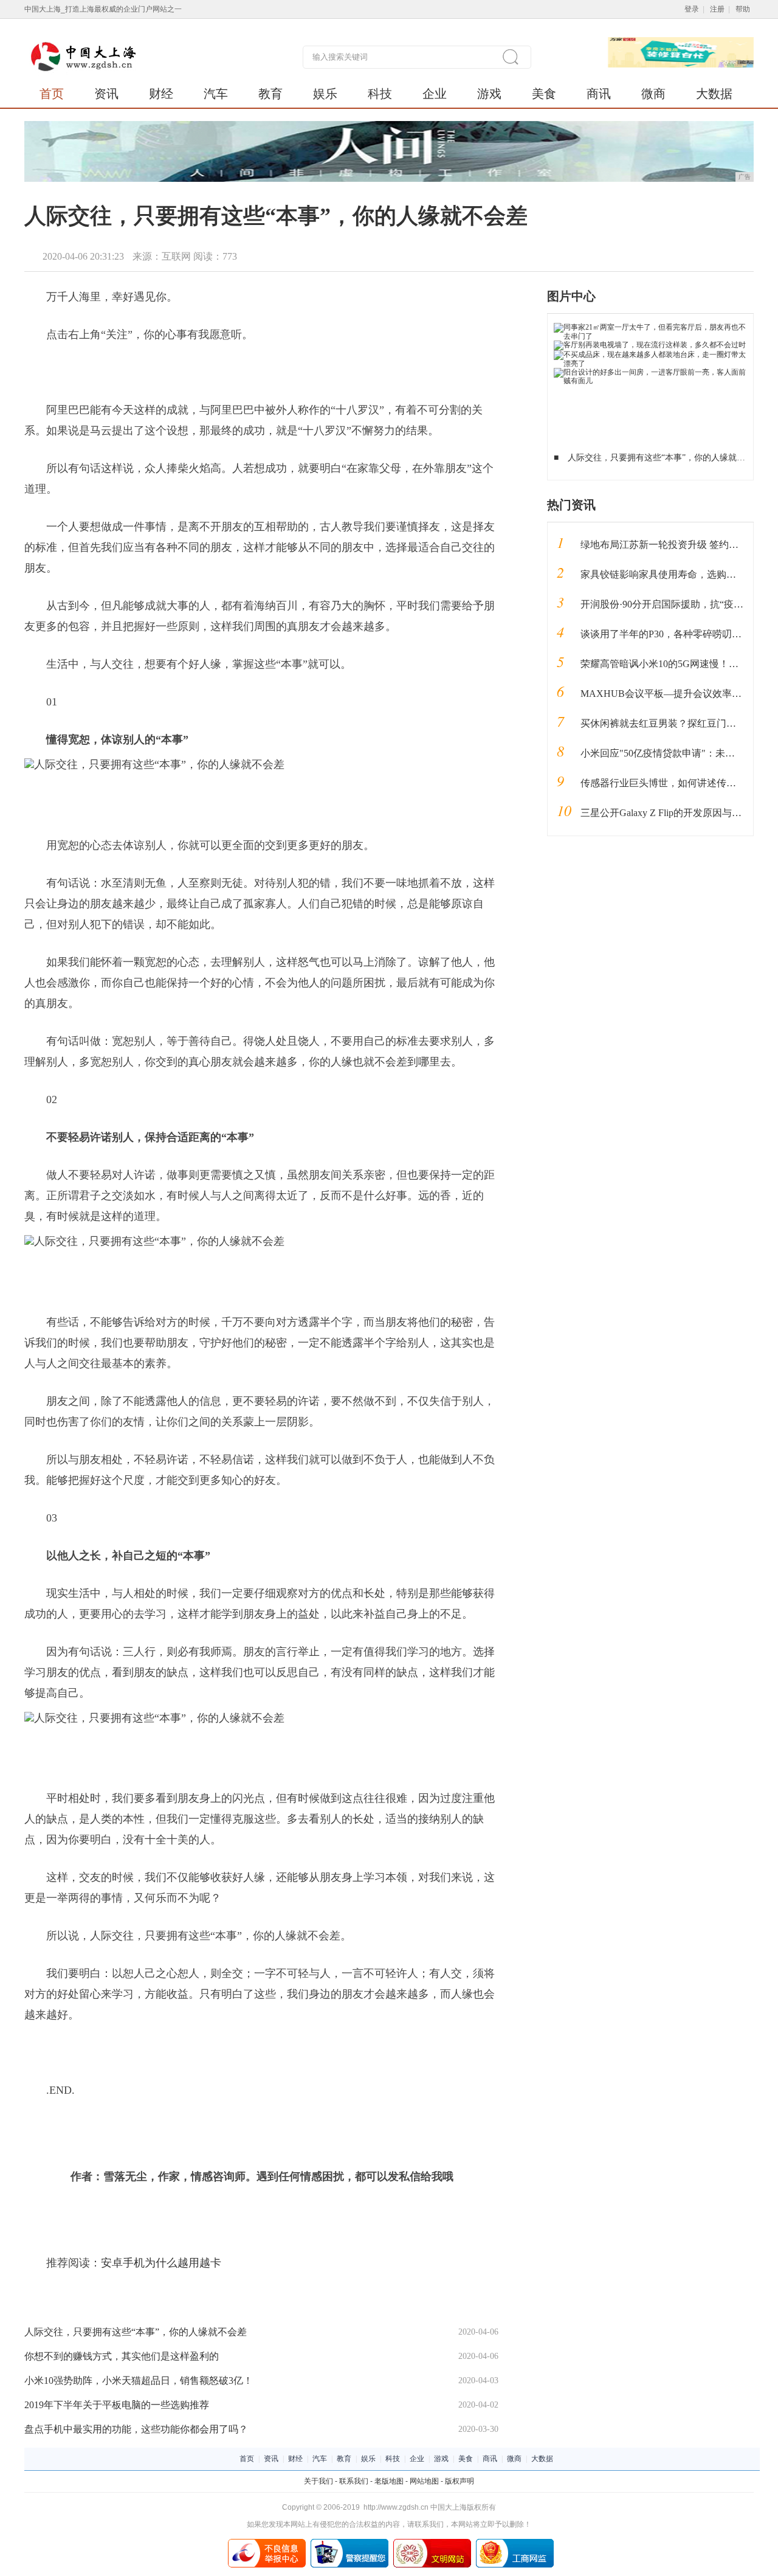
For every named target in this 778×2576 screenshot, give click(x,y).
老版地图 (389, 2481)
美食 (544, 94)
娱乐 (325, 94)
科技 (380, 94)
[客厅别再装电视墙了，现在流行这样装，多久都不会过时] (650, 345)
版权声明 (460, 2481)
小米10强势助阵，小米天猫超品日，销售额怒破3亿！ (139, 2380)
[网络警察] (349, 2543)
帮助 (743, 9)
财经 (161, 94)
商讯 (599, 94)
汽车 (216, 94)
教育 (270, 94)
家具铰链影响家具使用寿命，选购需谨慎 (668, 574)
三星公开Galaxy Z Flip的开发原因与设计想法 (676, 813)
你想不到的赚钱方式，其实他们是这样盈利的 (122, 2356)
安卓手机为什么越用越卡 (161, 2263)
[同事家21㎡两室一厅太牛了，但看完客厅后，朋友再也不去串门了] (651, 327)
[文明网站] (432, 2543)
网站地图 (424, 2481)
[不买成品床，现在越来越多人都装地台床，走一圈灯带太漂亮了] (651, 355)
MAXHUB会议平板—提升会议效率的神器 (671, 694)
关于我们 (318, 2481)
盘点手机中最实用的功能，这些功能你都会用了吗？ (136, 2429)
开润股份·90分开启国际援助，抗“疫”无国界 (674, 604)
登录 (692, 9)
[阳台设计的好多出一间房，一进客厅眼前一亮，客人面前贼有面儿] (651, 372)
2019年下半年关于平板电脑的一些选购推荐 (117, 2405)
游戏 (489, 94)
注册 (717, 9)
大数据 (714, 94)
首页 (52, 94)
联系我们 (354, 2481)
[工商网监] (515, 2543)
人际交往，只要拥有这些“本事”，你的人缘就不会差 (136, 2332)
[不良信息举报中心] (267, 2543)
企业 (435, 94)
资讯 (106, 94)
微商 (653, 94)
